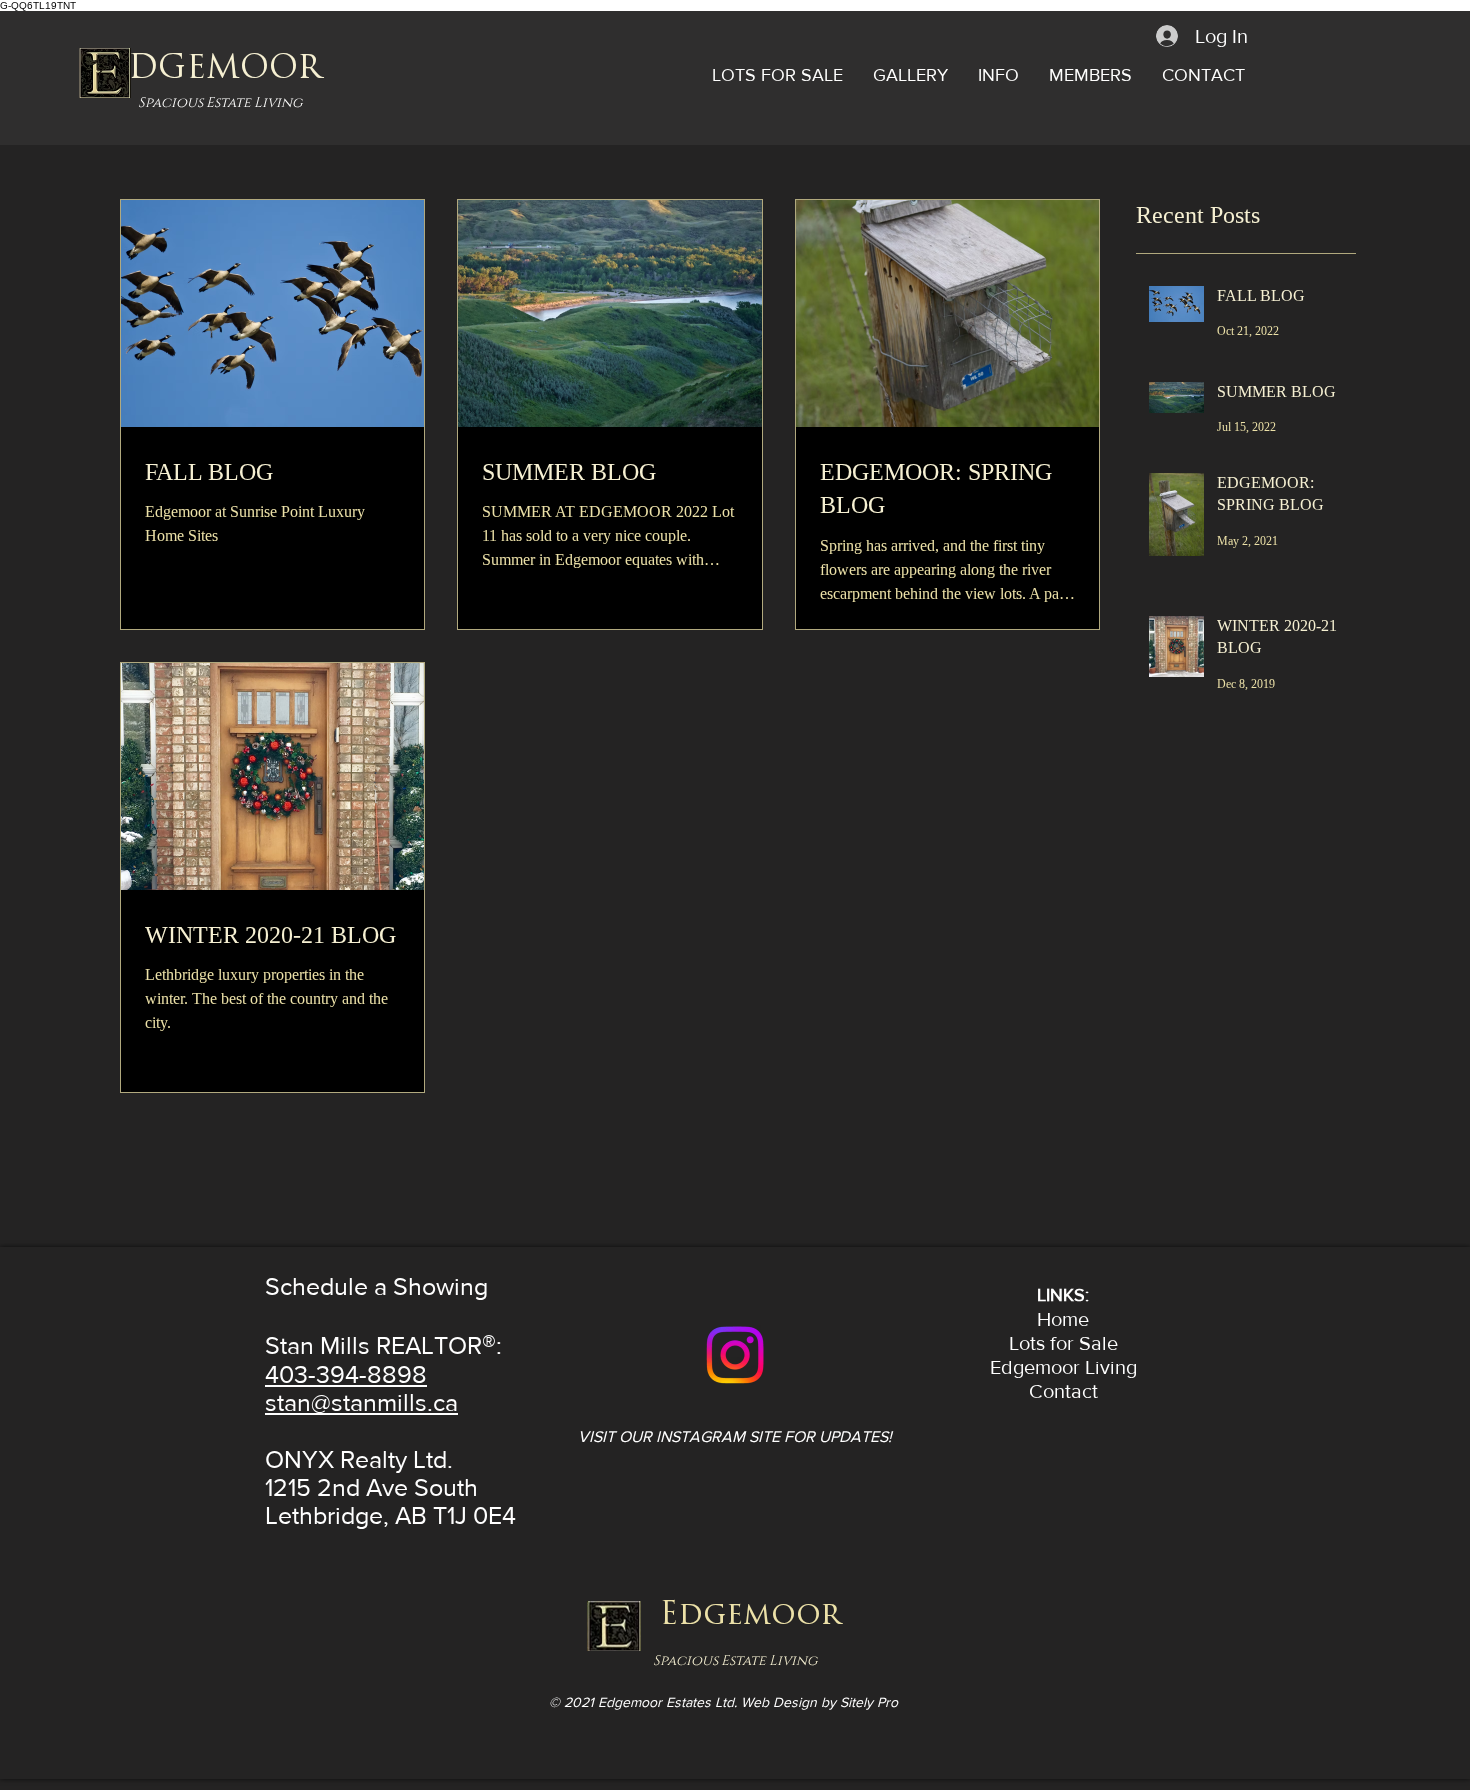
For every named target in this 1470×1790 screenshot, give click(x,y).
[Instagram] (735, 1355)
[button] (777, 75)
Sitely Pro (869, 1702)
